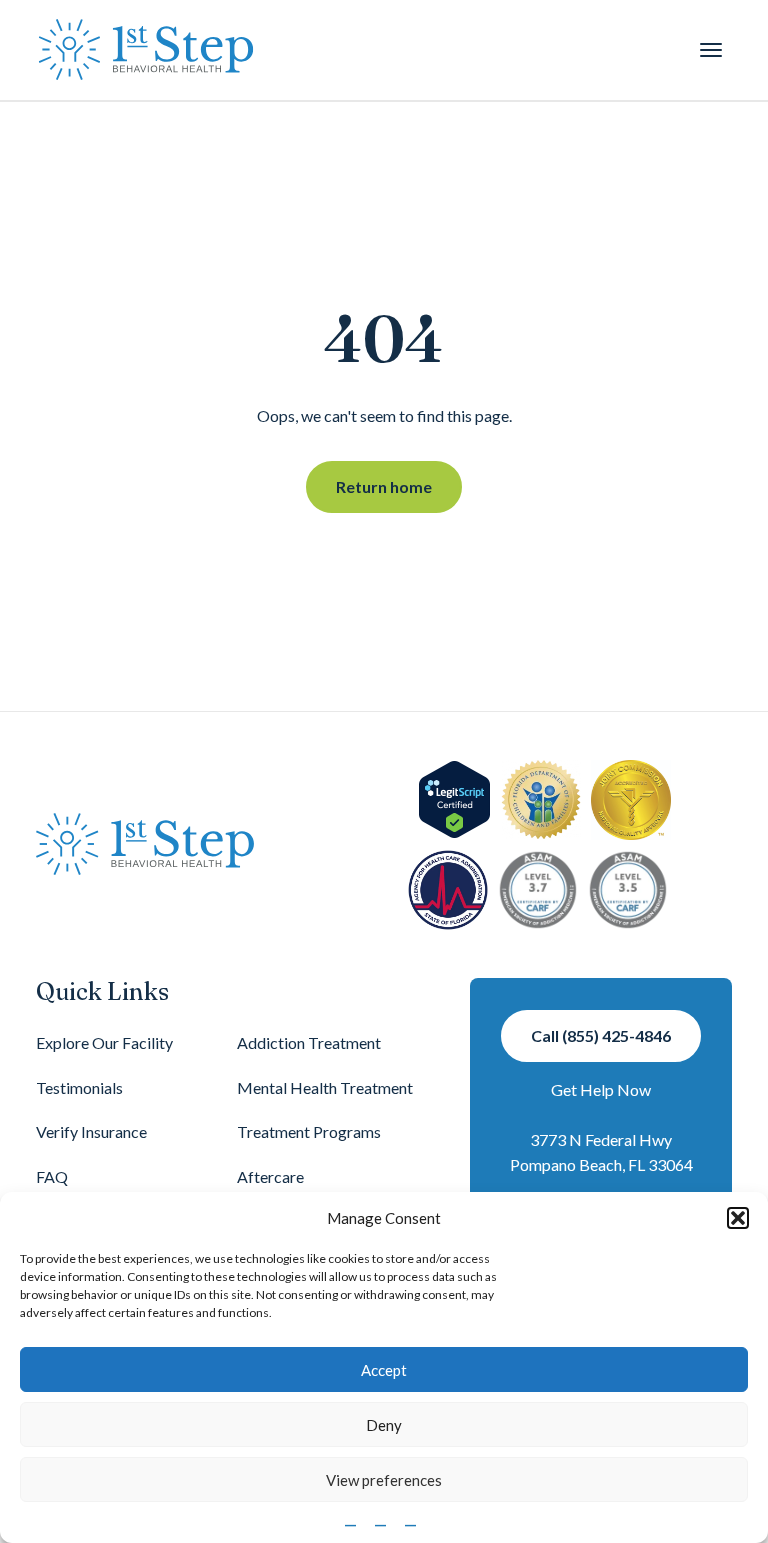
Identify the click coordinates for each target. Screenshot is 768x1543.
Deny (384, 1425)
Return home (384, 486)
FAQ (52, 1176)
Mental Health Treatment (325, 1087)
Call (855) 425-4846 (601, 1035)
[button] (738, 1218)
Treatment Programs (309, 1131)
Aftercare (270, 1176)
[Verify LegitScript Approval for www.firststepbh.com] (454, 799)
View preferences (384, 1480)
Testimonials (79, 1087)
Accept (384, 1370)
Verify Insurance (91, 1131)
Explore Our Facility (104, 1042)
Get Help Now (601, 1089)
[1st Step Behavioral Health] (146, 50)
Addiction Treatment (309, 1042)
